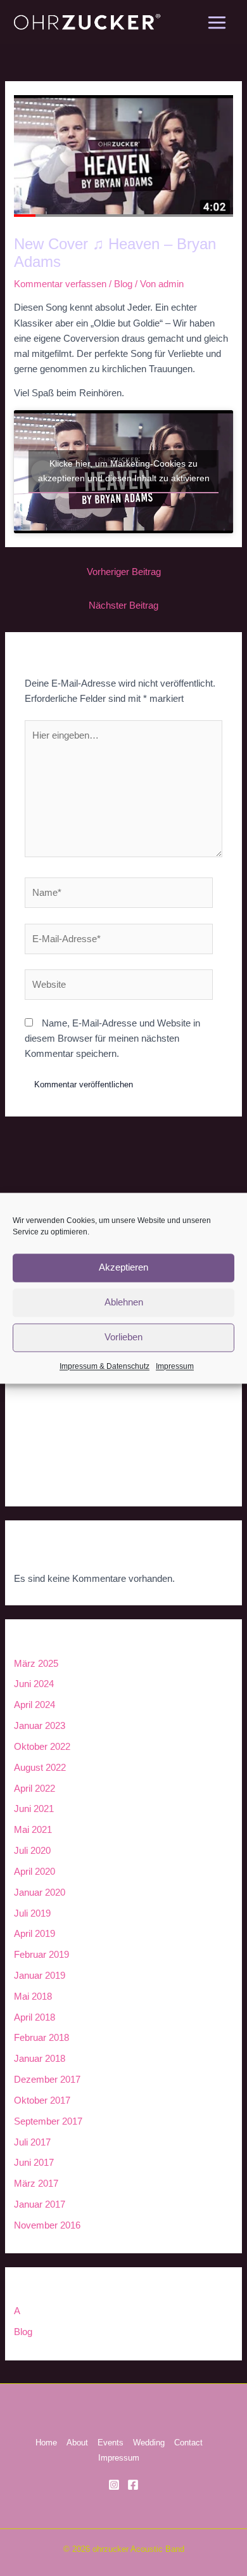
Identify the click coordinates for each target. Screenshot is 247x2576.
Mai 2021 (33, 1830)
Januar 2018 (40, 2059)
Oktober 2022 (42, 1747)
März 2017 (36, 2184)
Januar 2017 (40, 2204)
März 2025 (36, 1664)
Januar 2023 (40, 1726)
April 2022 (35, 1789)
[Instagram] (114, 2485)
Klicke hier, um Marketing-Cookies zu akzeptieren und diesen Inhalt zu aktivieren (124, 471)
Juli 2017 (32, 2142)
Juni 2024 (34, 1684)
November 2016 (47, 2225)
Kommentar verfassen (60, 284)
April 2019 (35, 1934)
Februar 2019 (41, 1955)
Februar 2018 (41, 2038)
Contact (188, 2443)
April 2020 (35, 1872)
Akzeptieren (123, 1267)
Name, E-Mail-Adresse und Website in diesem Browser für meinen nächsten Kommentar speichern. (112, 1039)
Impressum (175, 1366)
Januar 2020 (40, 1893)
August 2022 (40, 1768)
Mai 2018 (33, 1997)
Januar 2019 (40, 1976)
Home (46, 2443)
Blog (123, 284)
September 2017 (48, 2121)
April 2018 (35, 2017)
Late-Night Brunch (51, 1434)
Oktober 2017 (42, 2100)
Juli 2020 (32, 1851)
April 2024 (35, 1705)
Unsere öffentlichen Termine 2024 (83, 1408)
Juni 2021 (34, 1809)
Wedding (149, 2443)
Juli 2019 (32, 1913)
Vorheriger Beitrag (124, 572)
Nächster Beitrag (123, 605)
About (77, 2443)
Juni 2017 (34, 2163)
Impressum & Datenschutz (104, 1366)
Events (111, 2443)
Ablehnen (124, 1302)
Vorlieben (123, 1337)
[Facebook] (133, 2485)
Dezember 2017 (47, 2080)
